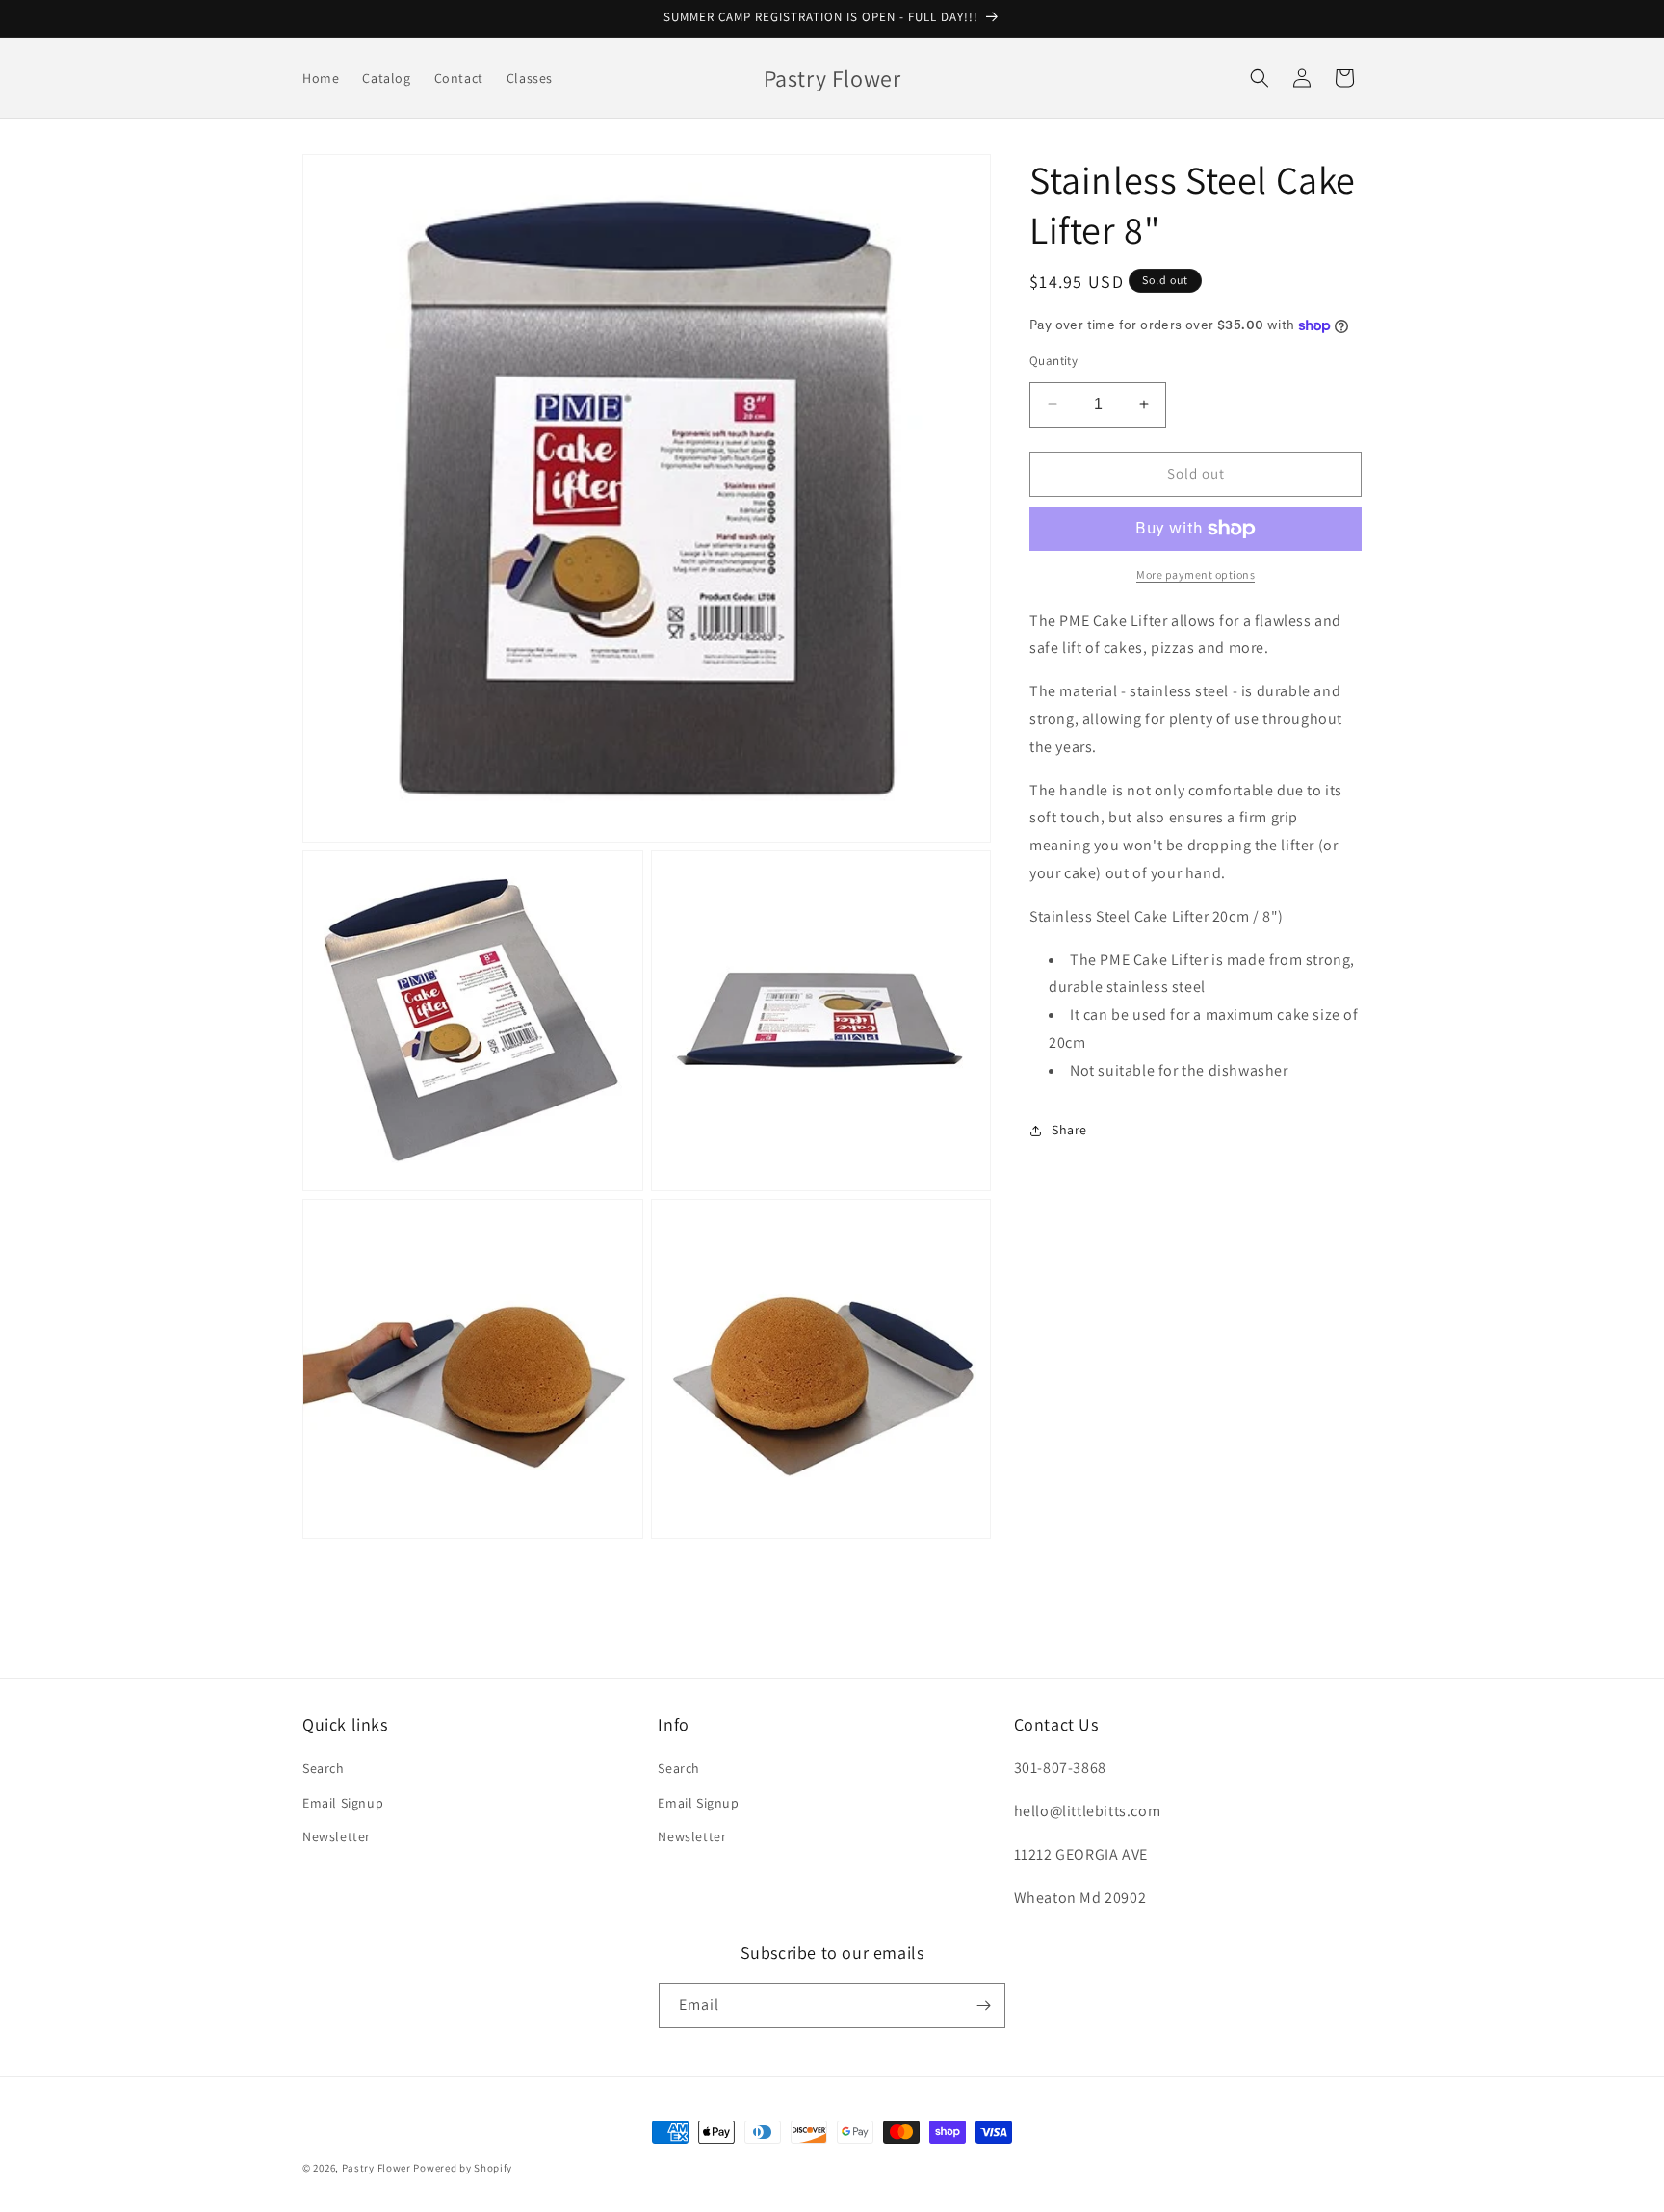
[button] (1260, 78)
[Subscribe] (983, 2005)
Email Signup (343, 1803)
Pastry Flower (377, 2168)
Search (324, 1768)
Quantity (1053, 361)
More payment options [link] (1196, 574)
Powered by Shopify (463, 2168)
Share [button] (1069, 1130)
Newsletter (337, 1836)
